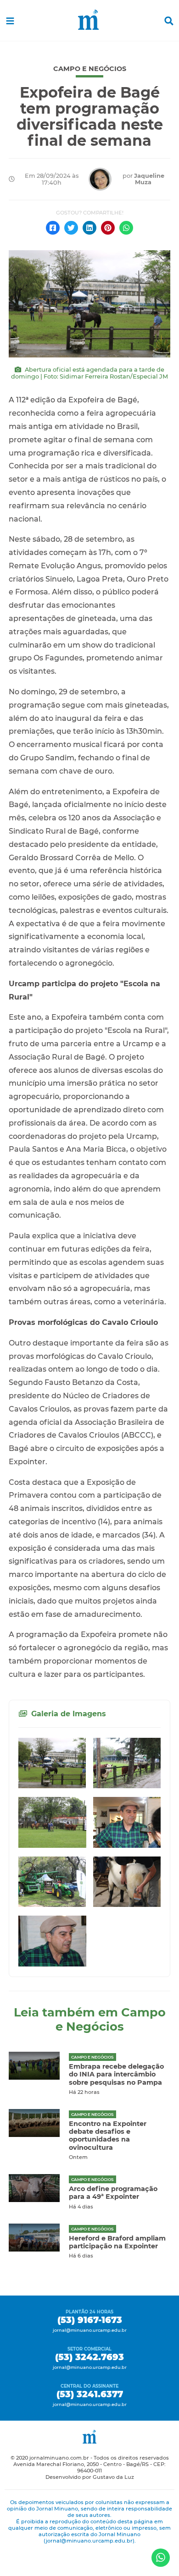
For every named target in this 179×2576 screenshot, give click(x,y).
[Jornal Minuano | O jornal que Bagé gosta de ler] (89, 21)
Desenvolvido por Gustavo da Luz (90, 2477)
